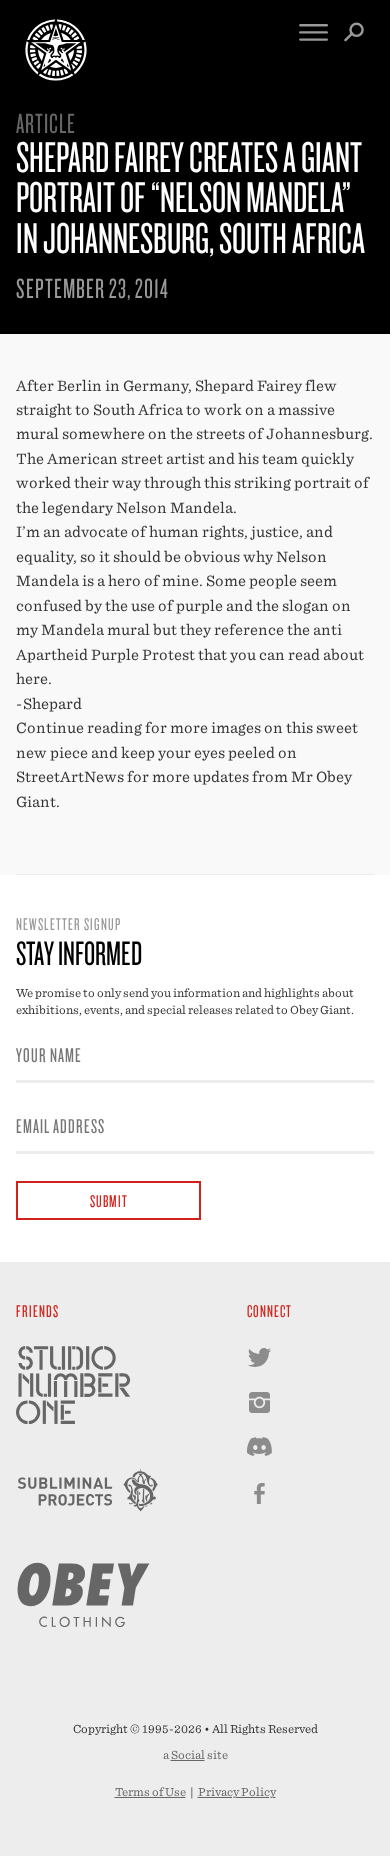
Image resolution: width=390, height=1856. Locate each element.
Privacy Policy (237, 1792)
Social (188, 1755)
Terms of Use (150, 1792)
